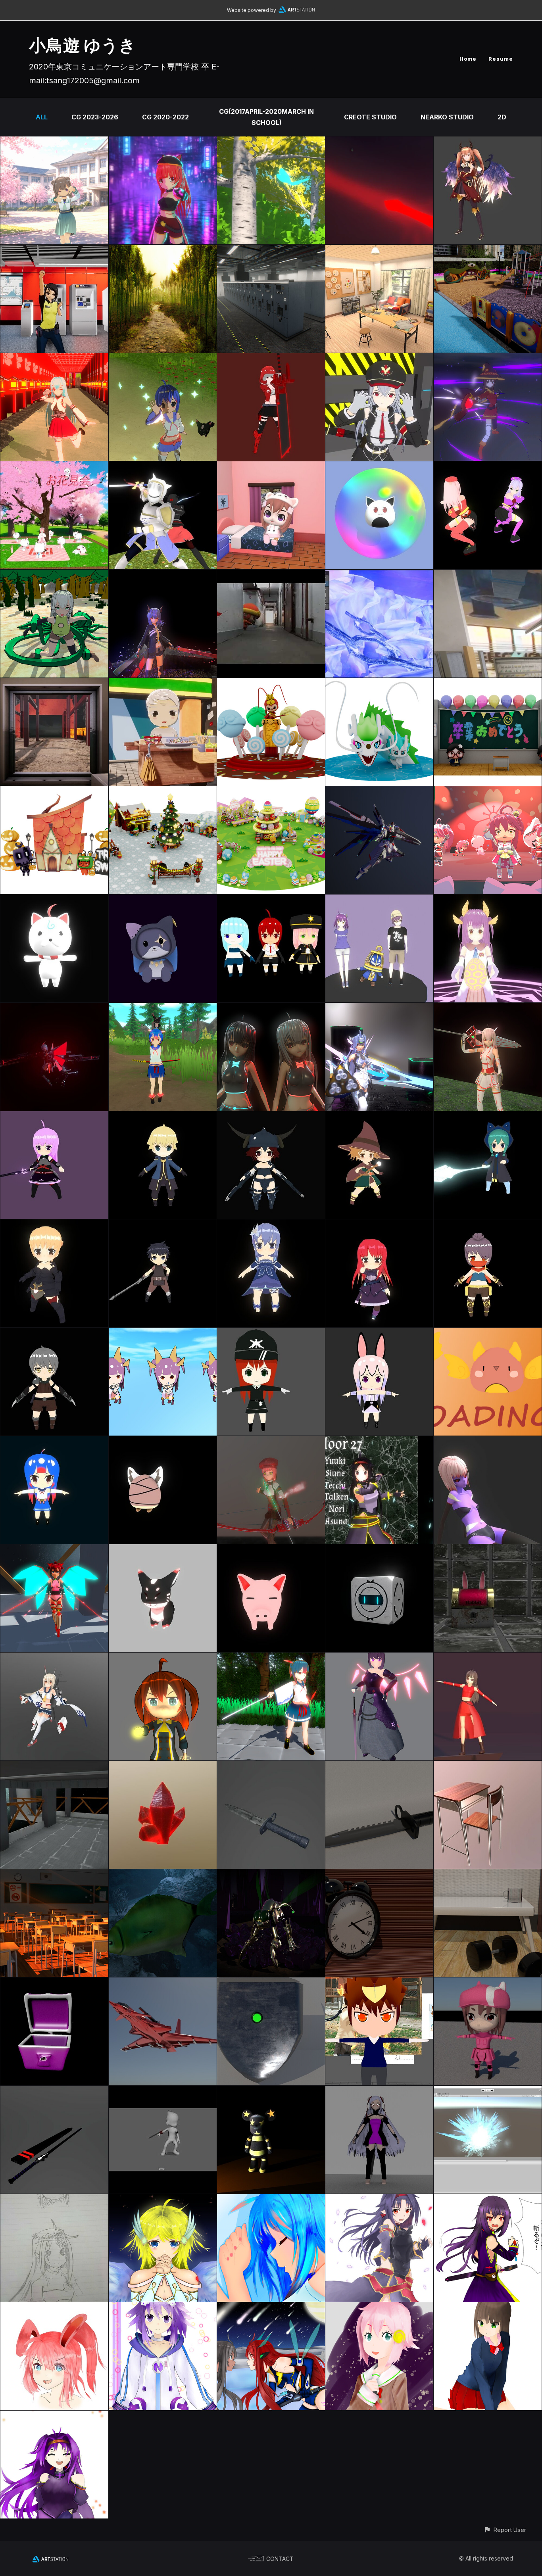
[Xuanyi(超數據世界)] (163, 1225)
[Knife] (271, 1766)
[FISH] (163, 1875)
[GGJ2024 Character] (488, 467)
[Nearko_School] (488, 683)
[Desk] (488, 1766)
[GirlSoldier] (379, 359)
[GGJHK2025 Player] (379, 467)
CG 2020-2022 (165, 117)
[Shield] (271, 1983)
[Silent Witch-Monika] (271, 142)
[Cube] (379, 1550)
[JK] (488, 2308)
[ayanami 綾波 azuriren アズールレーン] (54, 1658)
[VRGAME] (379, 575)
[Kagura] (163, 359)
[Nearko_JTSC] (379, 683)
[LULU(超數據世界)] (271, 1225)
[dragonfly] (271, 1875)
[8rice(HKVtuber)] (488, 900)
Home (468, 59)
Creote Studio (370, 117)
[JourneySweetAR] (271, 575)
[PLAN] (163, 1983)
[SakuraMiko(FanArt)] (54, 467)
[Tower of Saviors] (379, 900)
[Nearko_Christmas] (163, 792)
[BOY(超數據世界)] (163, 1117)
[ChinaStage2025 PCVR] (54, 683)
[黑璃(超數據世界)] (488, 1117)
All (42, 117)
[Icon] (54, 2308)
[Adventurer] (488, 1008)
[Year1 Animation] (163, 2091)
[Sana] (54, 142)
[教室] (54, 1875)
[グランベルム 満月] (379, 2308)
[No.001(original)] (54, 1550)
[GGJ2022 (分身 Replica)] (271, 1008)
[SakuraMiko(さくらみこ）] (488, 792)
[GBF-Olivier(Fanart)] (488, 142)
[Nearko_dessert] (271, 683)
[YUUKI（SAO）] (54, 2416)
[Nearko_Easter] (271, 792)
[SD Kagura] (54, 1442)
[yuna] (379, 2091)
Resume (501, 59)
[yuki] (163, 1658)
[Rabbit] (379, 1333)
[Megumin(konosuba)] (488, 359)
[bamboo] (163, 250)
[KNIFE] (379, 1766)
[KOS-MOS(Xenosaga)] (379, 1008)
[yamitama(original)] (379, 1658)
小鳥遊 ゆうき (83, 45)
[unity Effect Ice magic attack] (488, 2091)
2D (502, 117)
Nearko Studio (447, 117)
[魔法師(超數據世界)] (379, 1117)
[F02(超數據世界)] (54, 1225)
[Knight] (163, 467)
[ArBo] (488, 1333)
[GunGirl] (271, 1333)
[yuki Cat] (163, 142)
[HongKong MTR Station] (54, 250)
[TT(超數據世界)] (379, 1225)
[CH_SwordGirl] (271, 1658)
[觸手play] (54, 575)
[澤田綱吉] (379, 1983)
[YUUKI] (379, 1442)
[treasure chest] (488, 1550)
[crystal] (163, 1766)
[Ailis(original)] (271, 359)
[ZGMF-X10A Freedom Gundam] (379, 792)
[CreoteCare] (163, 683)
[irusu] (54, 1117)
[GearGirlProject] (54, 1008)
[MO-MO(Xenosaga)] (271, 1442)
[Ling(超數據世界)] (271, 1117)
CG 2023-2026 (95, 117)
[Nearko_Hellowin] (54, 792)
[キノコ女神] (163, 2200)
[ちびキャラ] (271, 467)
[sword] (54, 2091)
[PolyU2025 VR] (488, 250)
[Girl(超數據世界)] (488, 1225)
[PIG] (271, 1550)
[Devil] (488, 1442)
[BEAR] (271, 2091)
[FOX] (163, 1550)
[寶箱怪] (54, 1983)
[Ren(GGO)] (488, 1983)
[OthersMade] (54, 2200)
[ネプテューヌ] (163, 2308)
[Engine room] (271, 250)
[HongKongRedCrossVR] (379, 250)
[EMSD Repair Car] (488, 575)
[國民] (163, 900)
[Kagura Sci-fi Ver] (379, 142)
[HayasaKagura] (54, 359)
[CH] (488, 1658)
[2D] (488, 2200)
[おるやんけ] (163, 1442)
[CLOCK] (379, 1875)
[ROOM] (488, 1875)
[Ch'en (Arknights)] (163, 575)
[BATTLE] (271, 2308)
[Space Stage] (54, 1766)
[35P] (54, 900)
